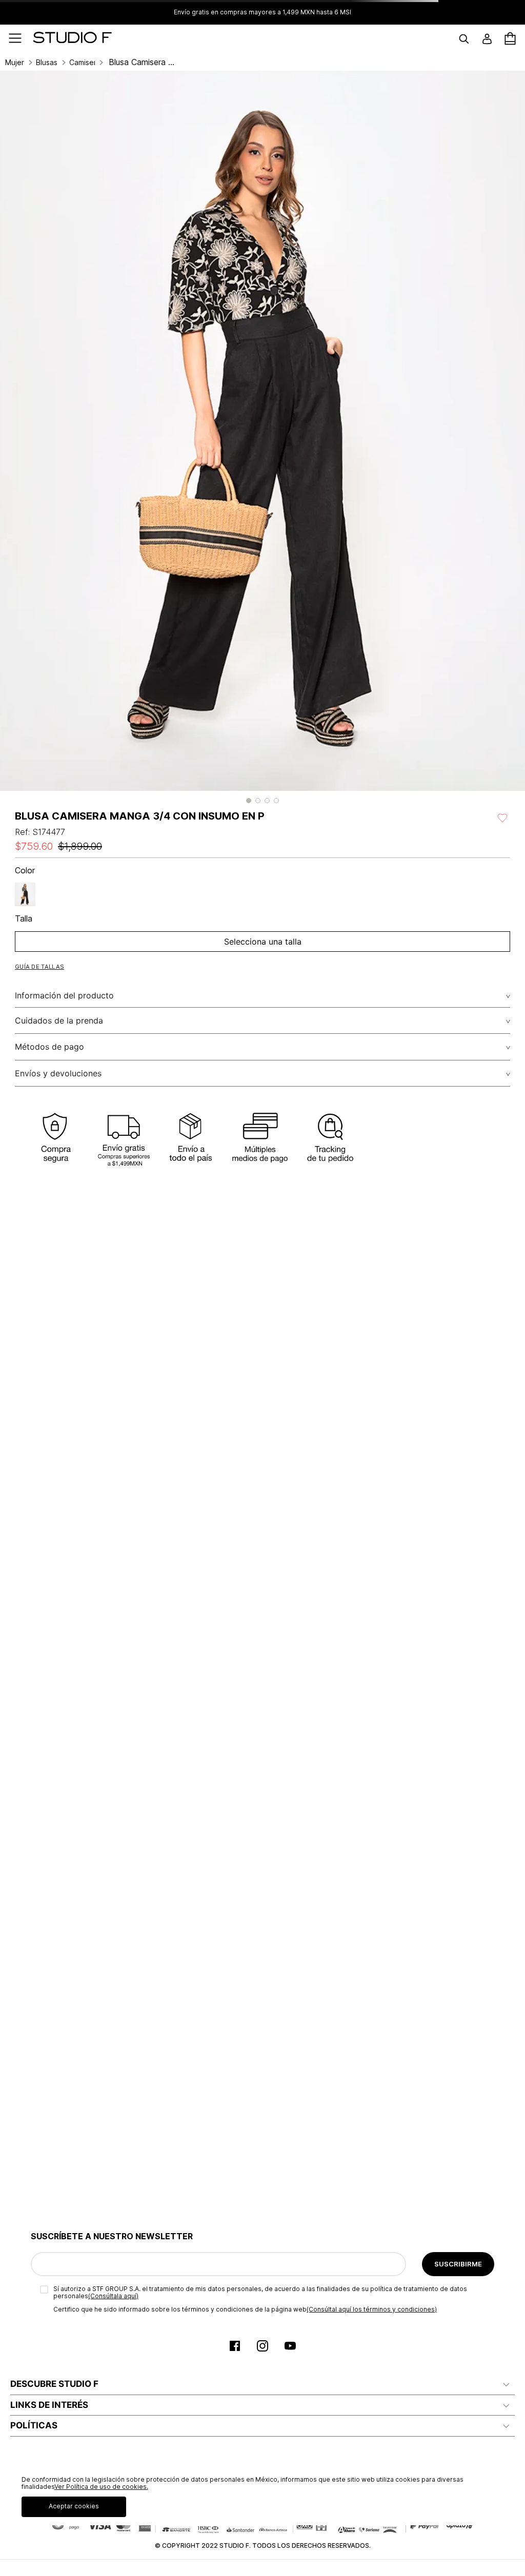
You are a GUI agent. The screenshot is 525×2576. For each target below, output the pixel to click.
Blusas (47, 63)
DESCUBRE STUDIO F (54, 2384)
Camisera (82, 63)
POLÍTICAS (34, 2425)
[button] (249, 801)
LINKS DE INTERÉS (49, 2405)
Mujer (15, 63)
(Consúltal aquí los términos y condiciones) (372, 2309)
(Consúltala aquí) (113, 2296)
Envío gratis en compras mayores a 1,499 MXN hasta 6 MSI (262, 12)
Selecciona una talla (263, 942)
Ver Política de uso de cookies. (101, 2487)
